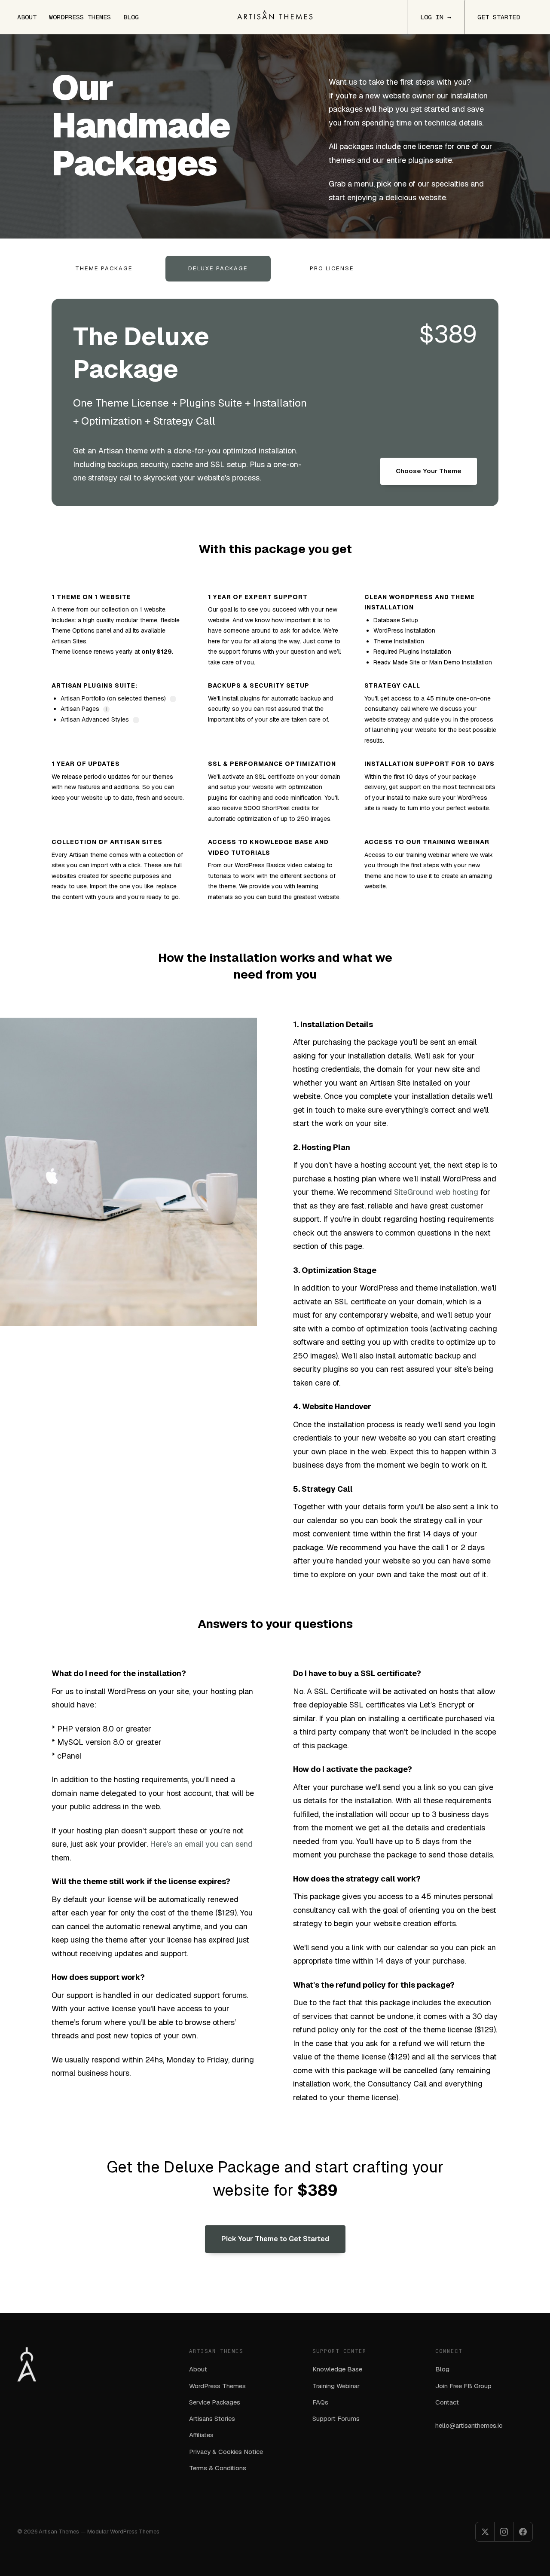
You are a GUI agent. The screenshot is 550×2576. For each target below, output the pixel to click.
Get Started (499, 17)
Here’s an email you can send (201, 1844)
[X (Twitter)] (485, 2532)
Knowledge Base (337, 2369)
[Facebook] (523, 2532)
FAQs (320, 2402)
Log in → (436, 17)
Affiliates (201, 2435)
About (27, 17)
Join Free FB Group (463, 2386)
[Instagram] (504, 2532)
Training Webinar (336, 2386)
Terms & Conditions (218, 2468)
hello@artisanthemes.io (469, 2425)
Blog (131, 17)
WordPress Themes (80, 17)
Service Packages (215, 2402)
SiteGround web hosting (436, 1192)
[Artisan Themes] (275, 15)
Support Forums (336, 2418)
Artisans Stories (212, 2418)
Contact (447, 2402)
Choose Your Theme (429, 471)
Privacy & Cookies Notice (226, 2452)
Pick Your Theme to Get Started (275, 2239)
